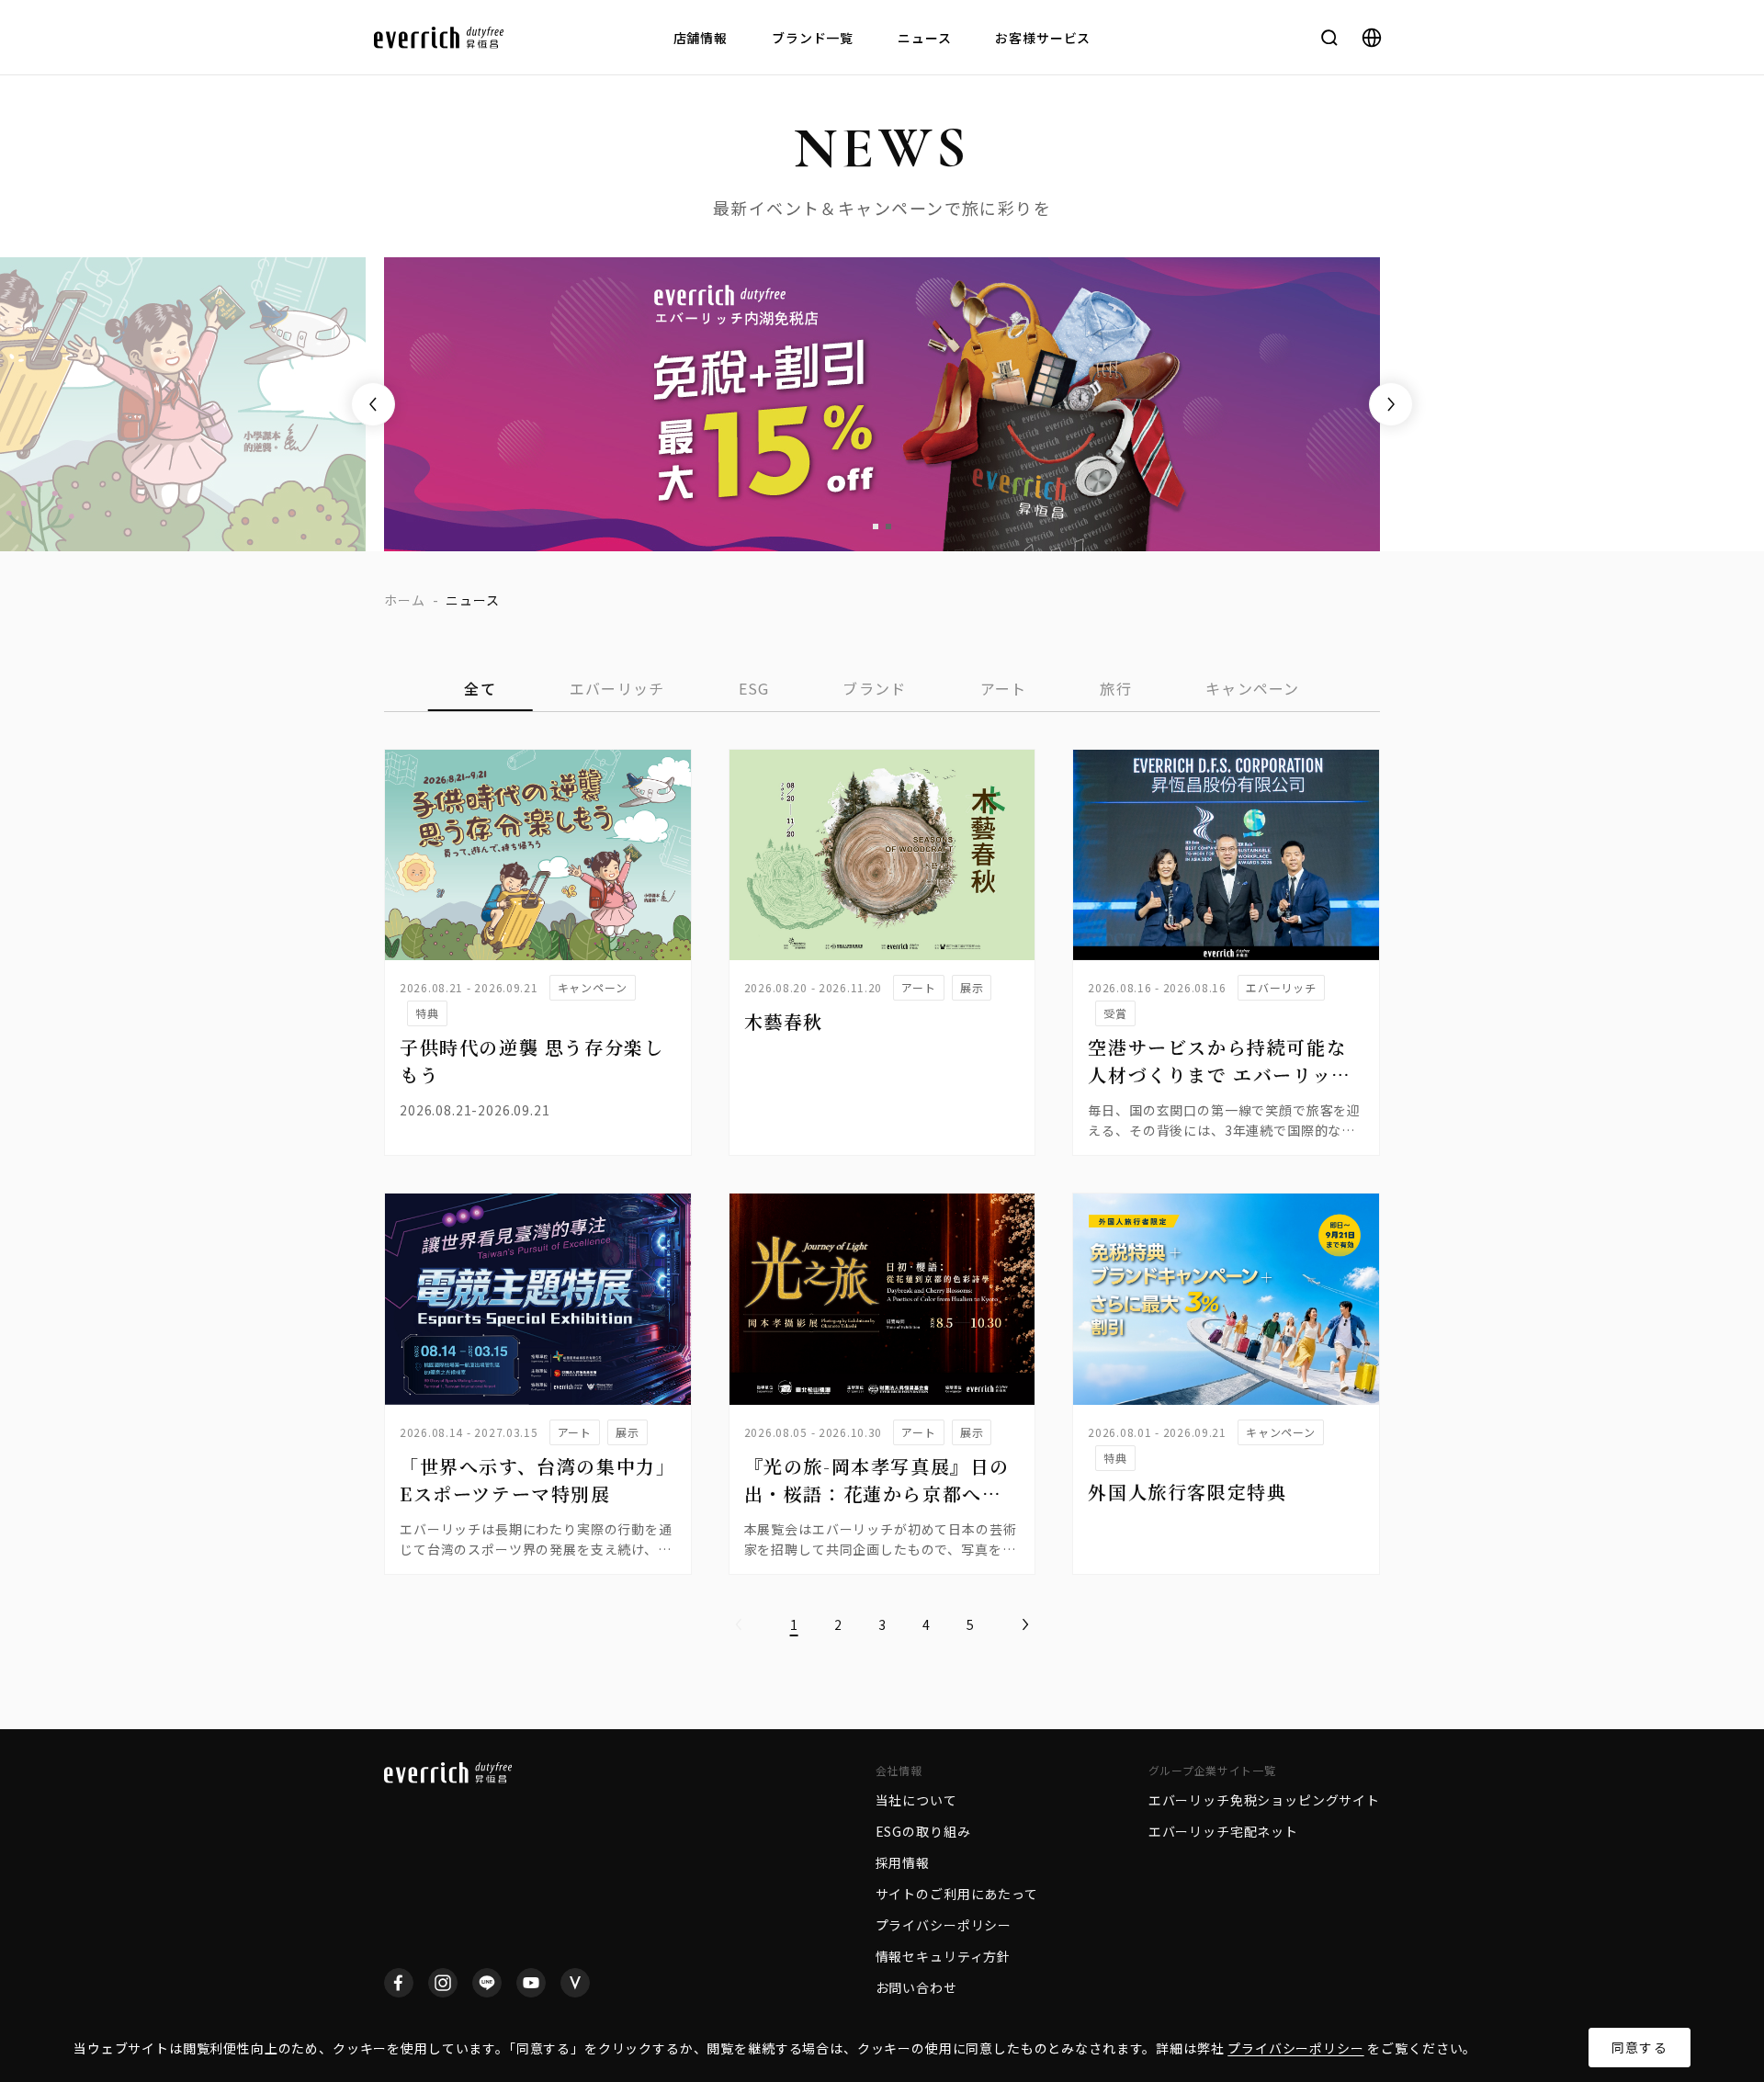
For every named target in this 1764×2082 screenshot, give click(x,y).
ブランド (874, 688)
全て (480, 688)
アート (1004, 688)
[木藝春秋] (882, 855)
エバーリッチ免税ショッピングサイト (1264, 1800)
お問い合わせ (916, 1987)
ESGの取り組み (923, 1831)
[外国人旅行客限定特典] (1226, 1299)
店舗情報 (701, 38)
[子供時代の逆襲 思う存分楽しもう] (538, 855)
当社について (916, 1800)
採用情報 (903, 1862)
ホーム (405, 600)
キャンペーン (1253, 688)
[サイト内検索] (1329, 38)
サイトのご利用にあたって (957, 1894)
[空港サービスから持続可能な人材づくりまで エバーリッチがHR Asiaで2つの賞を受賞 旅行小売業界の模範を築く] (1226, 855)
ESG (754, 688)
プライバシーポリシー (1295, 2048)
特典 (427, 1013)
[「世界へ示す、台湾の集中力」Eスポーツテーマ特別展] (538, 1299)
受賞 (1115, 1013)
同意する (1640, 2047)
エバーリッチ (617, 688)
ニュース (924, 38)
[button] (876, 526)
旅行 (1116, 688)
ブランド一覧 (813, 38)
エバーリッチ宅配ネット (1223, 1831)
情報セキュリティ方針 (943, 1956)
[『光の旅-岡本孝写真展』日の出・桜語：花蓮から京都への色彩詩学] (882, 1299)
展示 (972, 987)
